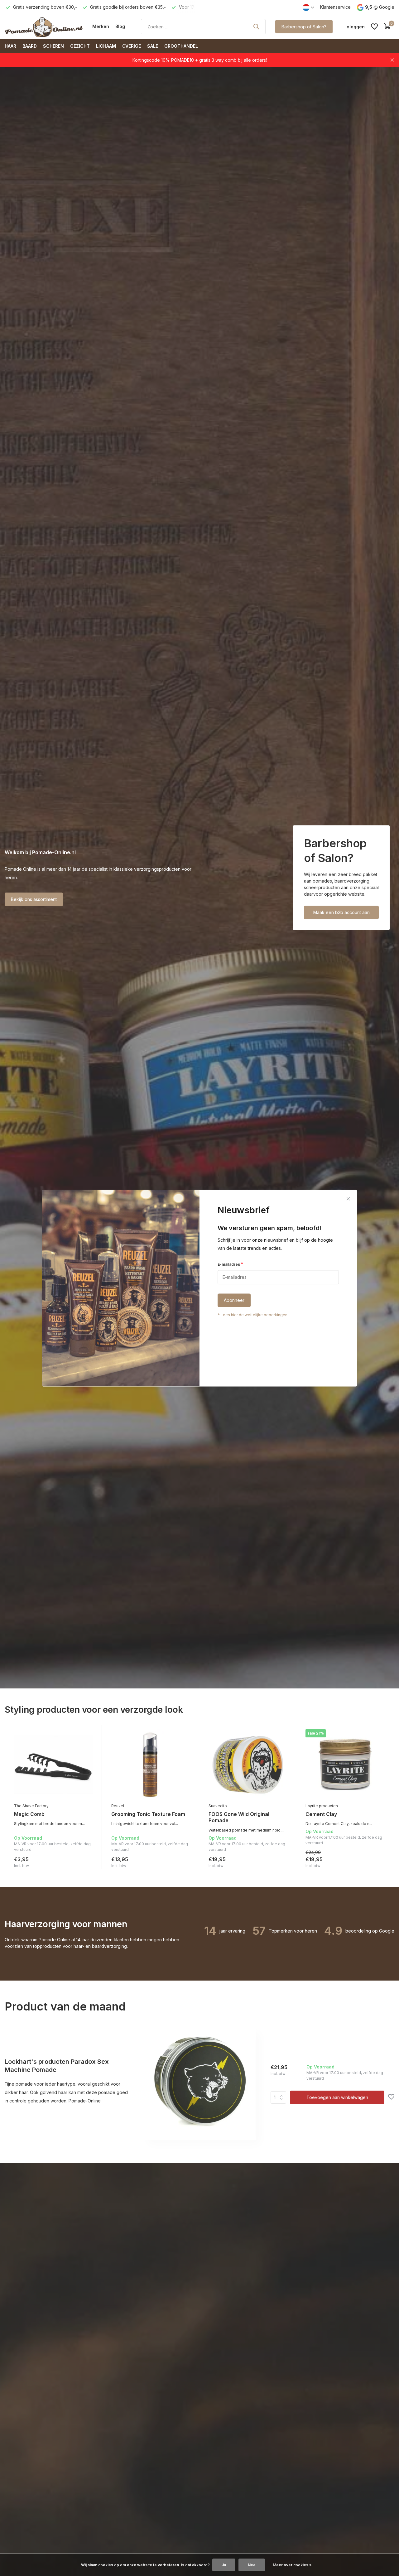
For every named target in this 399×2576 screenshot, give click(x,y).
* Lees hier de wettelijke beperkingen (252, 1315)
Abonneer (234, 1300)
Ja (224, 2565)
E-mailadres (230, 1264)
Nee (252, 2565)
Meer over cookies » (292, 2565)
